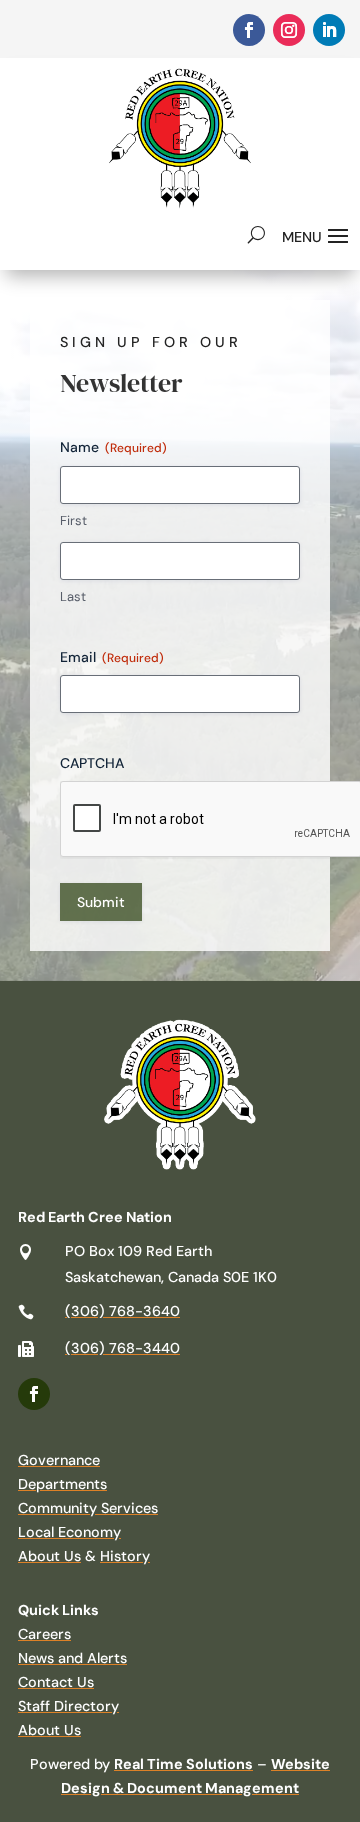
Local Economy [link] (69, 1532)
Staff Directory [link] (68, 1706)
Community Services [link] (88, 1508)
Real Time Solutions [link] (183, 1764)
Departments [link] (62, 1484)
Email (112, 657)
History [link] (125, 1556)
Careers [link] (44, 1634)
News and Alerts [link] (72, 1658)
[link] (249, 30)
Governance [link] (59, 1460)
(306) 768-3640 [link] (122, 1311)
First (73, 520)
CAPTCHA (92, 763)
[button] (318, 234)
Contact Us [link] (56, 1682)
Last (73, 596)
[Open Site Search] (256, 234)
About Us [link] (49, 1556)
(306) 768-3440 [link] (122, 1348)
